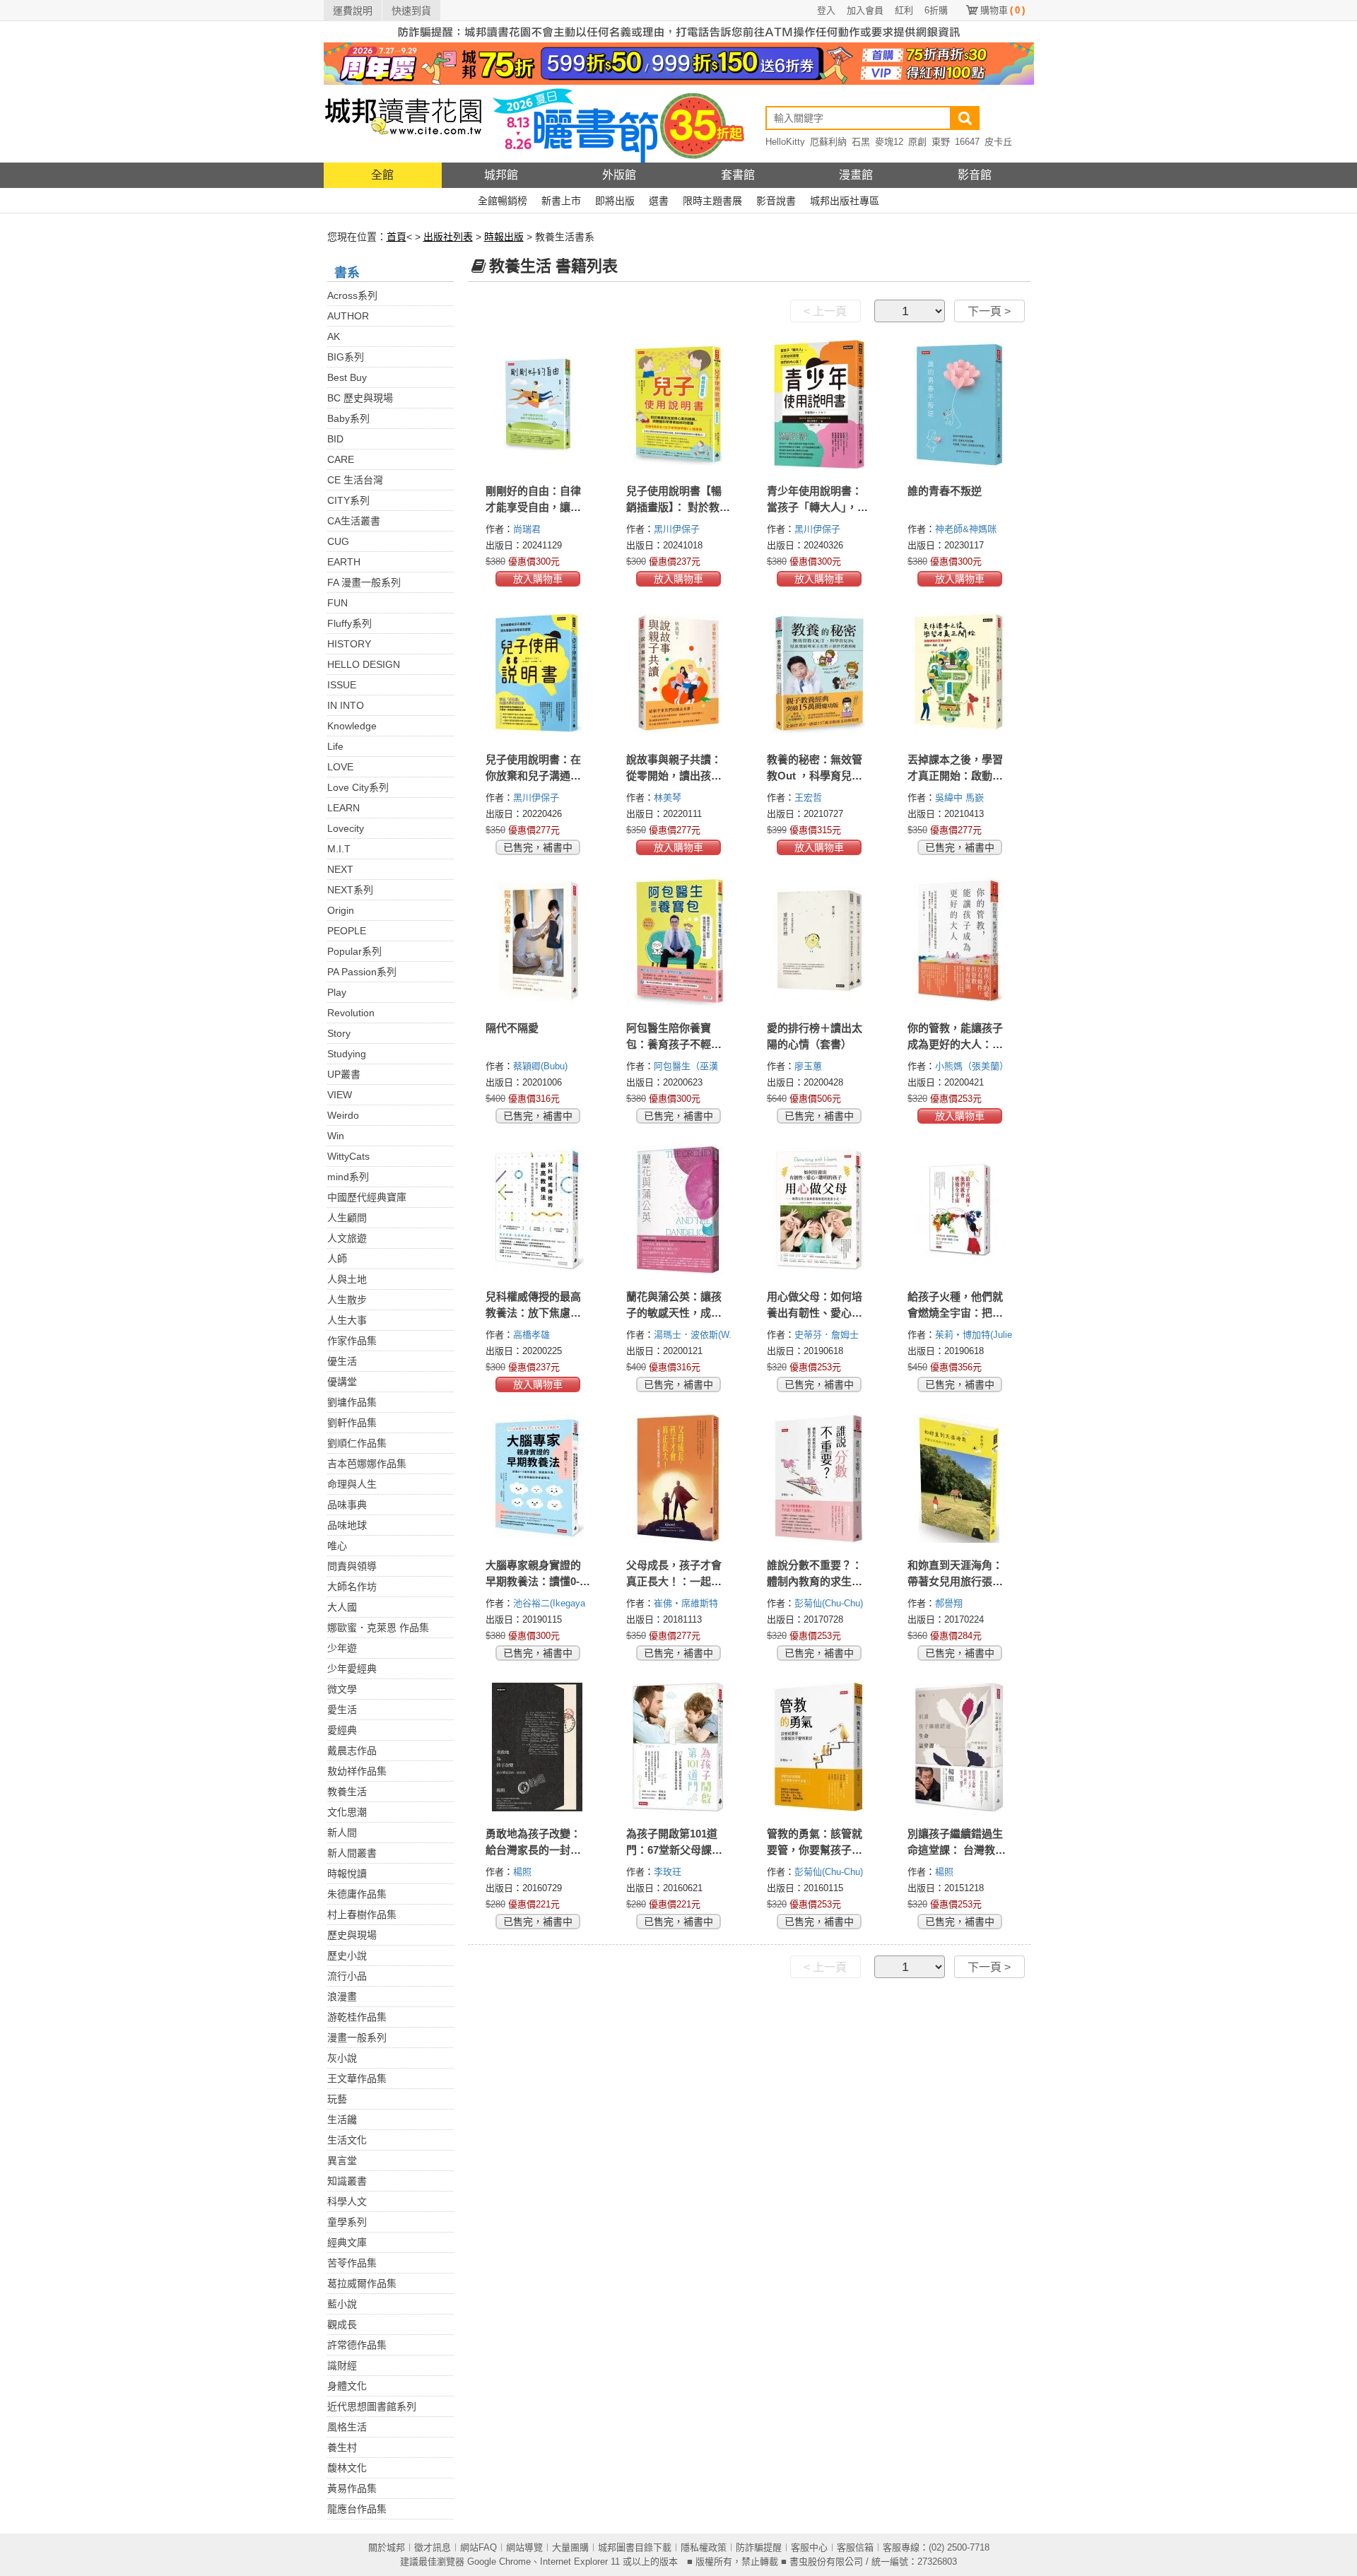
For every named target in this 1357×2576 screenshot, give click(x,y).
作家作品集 (352, 1341)
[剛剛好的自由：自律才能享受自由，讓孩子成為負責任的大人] (538, 404)
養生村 (342, 2447)
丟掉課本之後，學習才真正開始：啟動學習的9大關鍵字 (955, 776)
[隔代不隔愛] (538, 941)
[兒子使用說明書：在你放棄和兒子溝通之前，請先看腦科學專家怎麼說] (538, 673)
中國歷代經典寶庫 (367, 1197)
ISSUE (342, 685)
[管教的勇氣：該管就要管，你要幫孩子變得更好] (820, 1747)
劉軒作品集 (352, 1423)
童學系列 (347, 2222)
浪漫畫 (342, 1996)
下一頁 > (989, 311)
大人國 (342, 1607)
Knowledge (352, 726)
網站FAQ (478, 2547)
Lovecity (346, 828)
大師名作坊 (352, 1587)
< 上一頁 (825, 311)
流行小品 (347, 1976)
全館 (382, 175)
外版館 (619, 175)
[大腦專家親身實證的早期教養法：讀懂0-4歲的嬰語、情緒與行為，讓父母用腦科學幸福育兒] (538, 1478)
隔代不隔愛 (512, 1028)
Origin (341, 910)
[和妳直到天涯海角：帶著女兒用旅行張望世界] (960, 1478)
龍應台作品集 (357, 2509)
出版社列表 (448, 237)
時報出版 (504, 237)
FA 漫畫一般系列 (364, 582)
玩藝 (337, 2099)
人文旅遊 (347, 1238)
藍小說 (342, 2304)
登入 (826, 10)
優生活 (342, 1361)
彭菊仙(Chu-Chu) (829, 1603)
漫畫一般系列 (357, 2037)
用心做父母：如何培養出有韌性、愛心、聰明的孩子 (815, 1313)
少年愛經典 (352, 1669)
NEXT (340, 869)
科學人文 (347, 2201)
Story (339, 1033)
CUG (338, 541)
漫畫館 (856, 175)
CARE (341, 459)
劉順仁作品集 (357, 1443)
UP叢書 (344, 1074)
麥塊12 (889, 142)
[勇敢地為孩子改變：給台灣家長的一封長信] (538, 1747)
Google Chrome (499, 2562)
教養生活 (347, 1792)
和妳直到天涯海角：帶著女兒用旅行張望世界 (955, 1581)
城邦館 (501, 175)
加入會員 (865, 10)
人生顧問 (347, 1218)
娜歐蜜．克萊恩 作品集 (378, 1628)
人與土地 (347, 1279)
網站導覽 (524, 2547)
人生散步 (347, 1300)
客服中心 (809, 2547)
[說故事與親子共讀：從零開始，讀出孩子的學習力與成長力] (679, 673)
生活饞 (342, 2119)
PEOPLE (347, 931)
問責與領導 (352, 1566)
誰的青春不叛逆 (945, 491)
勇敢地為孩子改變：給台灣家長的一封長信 (533, 1850)
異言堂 (342, 2160)
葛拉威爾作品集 (362, 2283)
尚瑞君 (528, 529)
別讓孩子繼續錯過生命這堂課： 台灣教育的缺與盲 (957, 1850)
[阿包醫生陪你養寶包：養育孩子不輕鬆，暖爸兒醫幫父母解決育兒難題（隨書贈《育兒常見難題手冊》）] (679, 941)
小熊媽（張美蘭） (973, 1066)
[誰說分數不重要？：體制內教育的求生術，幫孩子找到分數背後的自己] (820, 1478)
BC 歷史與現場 (360, 398)
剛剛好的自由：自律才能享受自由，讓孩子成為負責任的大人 (533, 507)
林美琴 (669, 798)
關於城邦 (387, 2547)
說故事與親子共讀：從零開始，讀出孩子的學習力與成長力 (674, 776)
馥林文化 (347, 2468)
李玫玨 (669, 1872)
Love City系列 (358, 787)
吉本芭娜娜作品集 (367, 1464)
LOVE (340, 767)
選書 (659, 201)
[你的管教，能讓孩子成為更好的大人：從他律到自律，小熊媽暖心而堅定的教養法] (960, 941)
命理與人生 (352, 1484)
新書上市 (561, 201)
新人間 (342, 1833)
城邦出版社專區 (845, 201)
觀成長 (342, 2324)
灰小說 (342, 2058)
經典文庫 (347, 2242)
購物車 (1003, 10)
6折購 (936, 10)
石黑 (861, 142)
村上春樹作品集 (362, 1915)
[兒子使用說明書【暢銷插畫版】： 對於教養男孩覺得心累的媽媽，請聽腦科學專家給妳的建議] (679, 404)
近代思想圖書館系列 (372, 2406)
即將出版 (615, 201)
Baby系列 (348, 418)
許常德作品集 (357, 2345)
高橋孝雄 (533, 1335)
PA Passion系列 (362, 972)
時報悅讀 (347, 1874)
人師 (337, 1259)
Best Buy (347, 377)
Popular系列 (354, 951)
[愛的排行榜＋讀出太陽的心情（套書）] (820, 941)
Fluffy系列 (349, 623)
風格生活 (347, 2427)
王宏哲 (810, 798)
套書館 (738, 175)
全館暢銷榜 (503, 201)
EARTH (344, 562)
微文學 (342, 1689)
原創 (917, 142)
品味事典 (347, 1505)
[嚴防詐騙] (679, 31)
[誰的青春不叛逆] (960, 404)
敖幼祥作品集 (357, 1771)
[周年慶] (679, 63)
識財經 (342, 2365)
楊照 (524, 1872)
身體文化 (347, 2386)
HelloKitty (785, 142)
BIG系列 (346, 357)
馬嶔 (976, 798)
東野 (941, 142)
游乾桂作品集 (357, 2017)
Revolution (351, 1013)
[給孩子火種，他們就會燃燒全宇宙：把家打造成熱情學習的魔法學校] (960, 1210)
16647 (967, 142)
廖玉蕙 (810, 1066)
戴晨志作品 (352, 1751)
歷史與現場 (352, 1935)
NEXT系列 (350, 890)
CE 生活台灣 (355, 480)
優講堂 (342, 1382)
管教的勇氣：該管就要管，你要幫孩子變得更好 (815, 1850)
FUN (337, 603)
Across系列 (352, 295)
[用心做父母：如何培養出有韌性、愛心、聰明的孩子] (820, 1210)
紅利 (904, 10)
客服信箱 (855, 2547)
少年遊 (342, 1648)
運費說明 (353, 11)
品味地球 (347, 1525)
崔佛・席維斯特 (687, 1603)
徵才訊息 (433, 2547)
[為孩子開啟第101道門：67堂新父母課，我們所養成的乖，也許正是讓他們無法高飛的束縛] (679, 1747)
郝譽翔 (950, 1603)
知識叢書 (347, 2181)
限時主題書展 (712, 201)
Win (336, 1136)
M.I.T (339, 849)
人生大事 (347, 1320)
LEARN (343, 808)
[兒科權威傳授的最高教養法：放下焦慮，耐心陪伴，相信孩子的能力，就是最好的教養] (538, 1210)
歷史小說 (347, 1955)
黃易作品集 (352, 2488)
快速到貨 (411, 11)
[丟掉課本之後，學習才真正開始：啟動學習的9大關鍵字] (960, 673)
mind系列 (348, 1177)
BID (335, 439)
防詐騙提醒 (759, 2547)
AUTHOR (348, 316)
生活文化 (347, 2140)
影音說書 (776, 201)
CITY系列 (348, 500)
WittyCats (348, 1156)
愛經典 (342, 1730)
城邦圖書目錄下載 (635, 2547)
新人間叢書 (352, 1853)
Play (337, 992)
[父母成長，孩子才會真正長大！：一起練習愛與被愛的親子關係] (679, 1478)
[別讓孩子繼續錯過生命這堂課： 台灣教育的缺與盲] (960, 1747)
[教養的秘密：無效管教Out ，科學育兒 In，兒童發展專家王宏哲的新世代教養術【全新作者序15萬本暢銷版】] (820, 673)
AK (334, 336)
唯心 (337, 1546)
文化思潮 (347, 1812)
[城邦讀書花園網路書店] (403, 123)
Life (335, 746)
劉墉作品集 (352, 1402)
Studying (347, 1054)
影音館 (975, 175)
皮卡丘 (998, 142)
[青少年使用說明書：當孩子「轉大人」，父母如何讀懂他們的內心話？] (820, 404)
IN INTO (346, 705)
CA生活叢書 (354, 521)
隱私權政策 (704, 2547)
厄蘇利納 (828, 142)
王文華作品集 (357, 2078)
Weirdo (343, 1115)
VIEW (340, 1095)
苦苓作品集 (352, 2263)
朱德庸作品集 (357, 1894)
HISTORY (349, 644)
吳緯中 (950, 798)
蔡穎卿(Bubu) (540, 1066)
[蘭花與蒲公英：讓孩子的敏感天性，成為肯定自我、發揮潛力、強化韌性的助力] (679, 1210)
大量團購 (570, 2547)
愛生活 (342, 1710)
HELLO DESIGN (364, 664)
